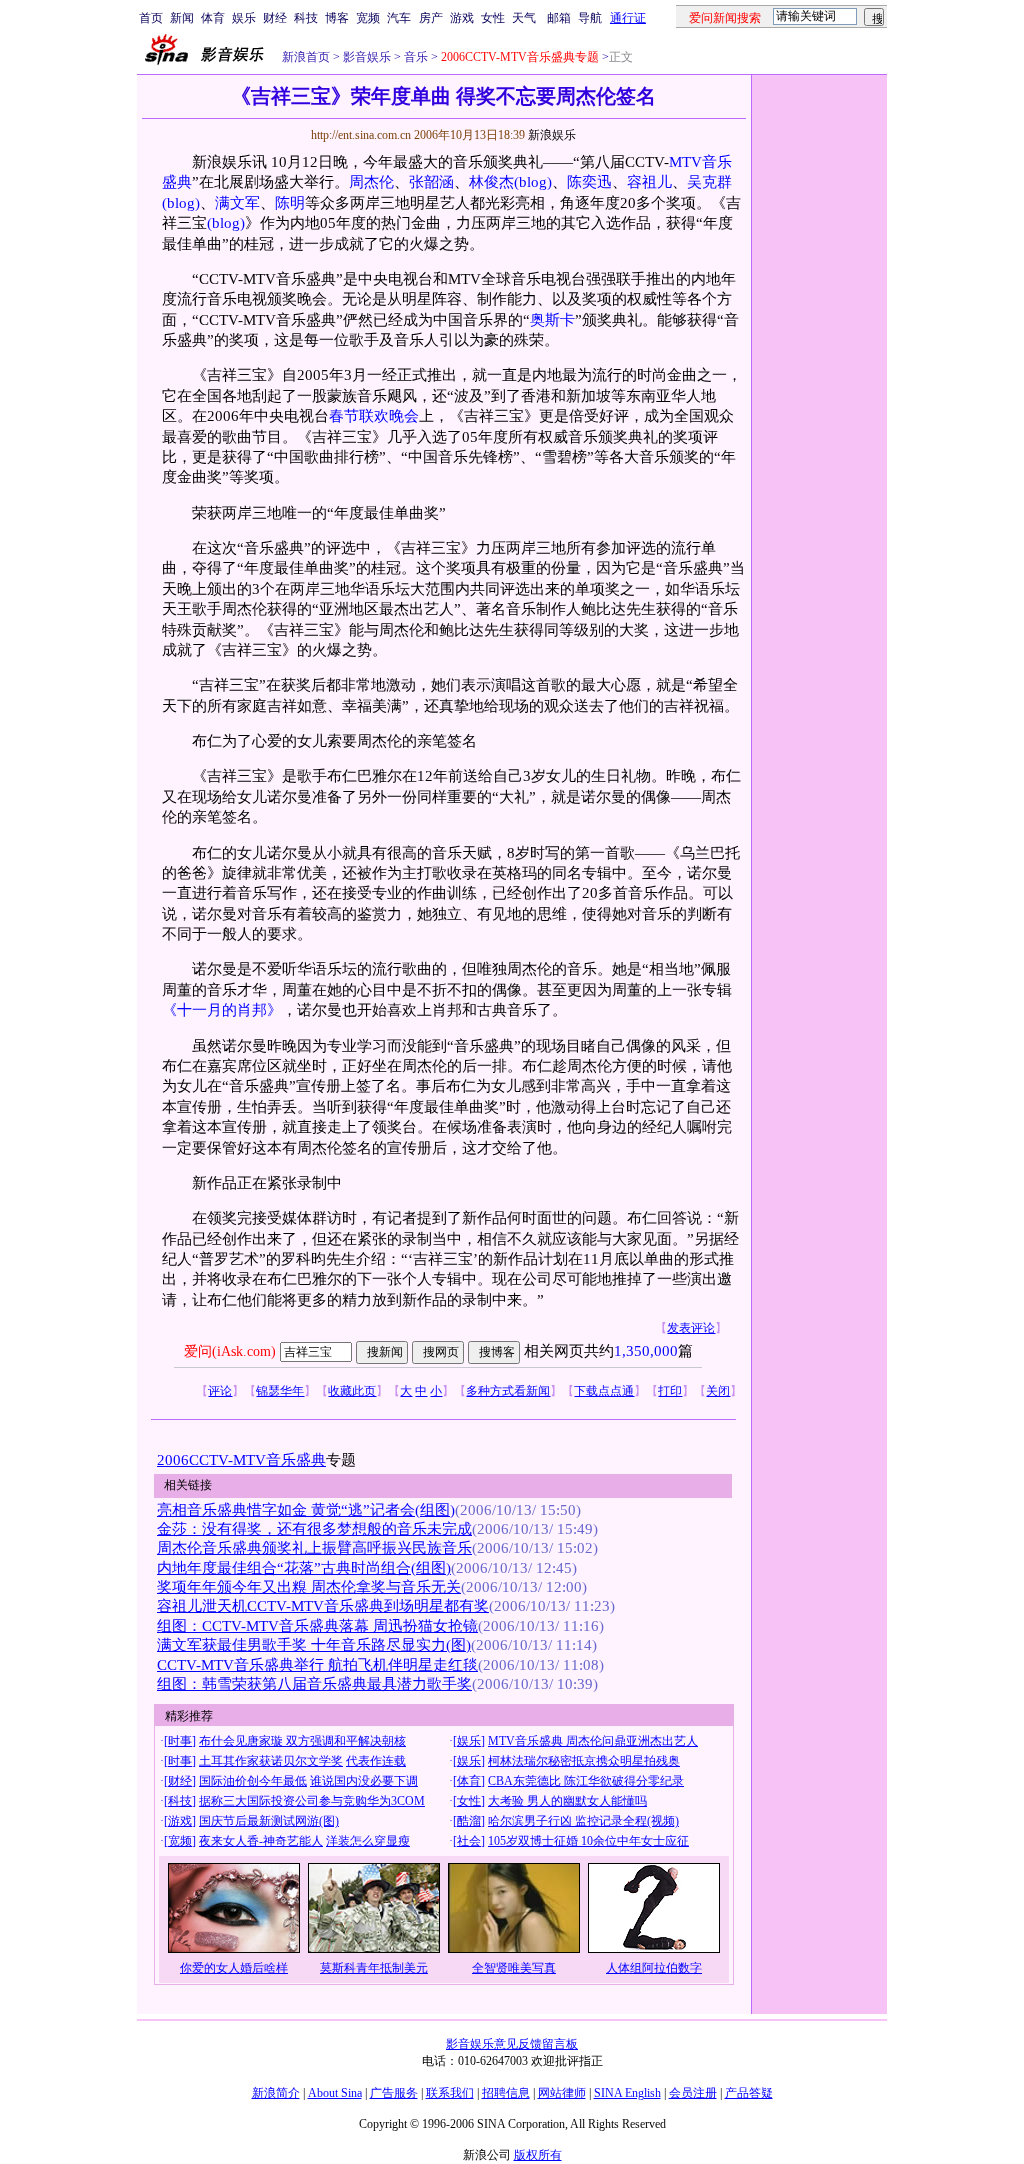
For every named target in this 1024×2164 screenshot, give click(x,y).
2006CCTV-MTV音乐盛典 (241, 1460)
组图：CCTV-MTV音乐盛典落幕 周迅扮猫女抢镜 (317, 1626)
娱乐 (244, 18)
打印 (670, 1391)
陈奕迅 (589, 182)
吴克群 (709, 182)
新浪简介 (276, 2093)
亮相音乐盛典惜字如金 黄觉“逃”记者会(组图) (306, 1510)
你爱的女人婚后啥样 (234, 1968)
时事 (180, 1741)
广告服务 (394, 2093)
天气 (524, 18)
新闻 (182, 18)
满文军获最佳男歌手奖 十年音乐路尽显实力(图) (314, 1645)
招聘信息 (506, 2093)
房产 (431, 18)
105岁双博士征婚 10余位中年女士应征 (588, 1841)
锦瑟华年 (280, 1391)
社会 (469, 1841)
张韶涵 (431, 182)
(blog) (533, 182)
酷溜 (469, 1821)
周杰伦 (371, 182)
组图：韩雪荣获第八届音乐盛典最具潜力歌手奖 (314, 1684)
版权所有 (538, 2155)
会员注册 (693, 2093)
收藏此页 (352, 1391)
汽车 (399, 18)
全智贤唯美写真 (514, 1968)
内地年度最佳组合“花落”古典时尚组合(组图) (304, 1568)
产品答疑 (749, 2093)
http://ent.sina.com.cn (362, 135)
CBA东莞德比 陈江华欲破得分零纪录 (586, 1781)
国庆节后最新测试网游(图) (269, 1821)
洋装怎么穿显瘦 (368, 1841)
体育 (213, 18)
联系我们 (450, 2093)
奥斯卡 (552, 320)
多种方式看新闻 (508, 1391)
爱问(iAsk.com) (230, 1351)
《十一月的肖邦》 (222, 1010)
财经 (275, 18)
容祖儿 (649, 182)
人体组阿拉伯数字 (654, 1968)
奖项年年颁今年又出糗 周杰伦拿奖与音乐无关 (309, 1587)
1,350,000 (646, 1351)
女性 (493, 18)
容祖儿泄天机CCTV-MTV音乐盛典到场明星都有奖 (323, 1606)
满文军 (237, 203)
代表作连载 (376, 1761)
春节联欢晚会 (374, 416)
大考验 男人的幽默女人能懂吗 (567, 1801)
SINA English (627, 2093)
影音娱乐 (367, 57)
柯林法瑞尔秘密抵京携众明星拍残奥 (584, 1761)
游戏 (462, 18)
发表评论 (691, 1328)
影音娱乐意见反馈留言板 (512, 2044)
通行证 (628, 18)
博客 (337, 18)
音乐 (414, 57)
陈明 (290, 203)
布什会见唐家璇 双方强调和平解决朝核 (302, 1741)
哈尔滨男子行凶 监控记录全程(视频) (583, 1821)
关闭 (718, 1391)
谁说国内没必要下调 (364, 1781)
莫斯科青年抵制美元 (374, 1968)
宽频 (368, 18)
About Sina (335, 2093)
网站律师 (562, 2093)
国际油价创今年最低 (253, 1781)
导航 (590, 18)
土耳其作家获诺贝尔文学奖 (271, 1761)
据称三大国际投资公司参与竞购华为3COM (312, 1801)
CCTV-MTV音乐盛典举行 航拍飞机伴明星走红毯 (317, 1665)
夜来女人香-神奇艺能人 (261, 1841)
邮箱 (559, 18)
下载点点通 (604, 1391)
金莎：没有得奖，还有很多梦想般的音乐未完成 (314, 1529)
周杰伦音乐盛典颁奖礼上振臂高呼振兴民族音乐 (314, 1548)
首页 (151, 18)
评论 (220, 1391)
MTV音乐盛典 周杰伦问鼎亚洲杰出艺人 (593, 1741)
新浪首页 (306, 57)
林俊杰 (491, 182)
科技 (306, 18)
